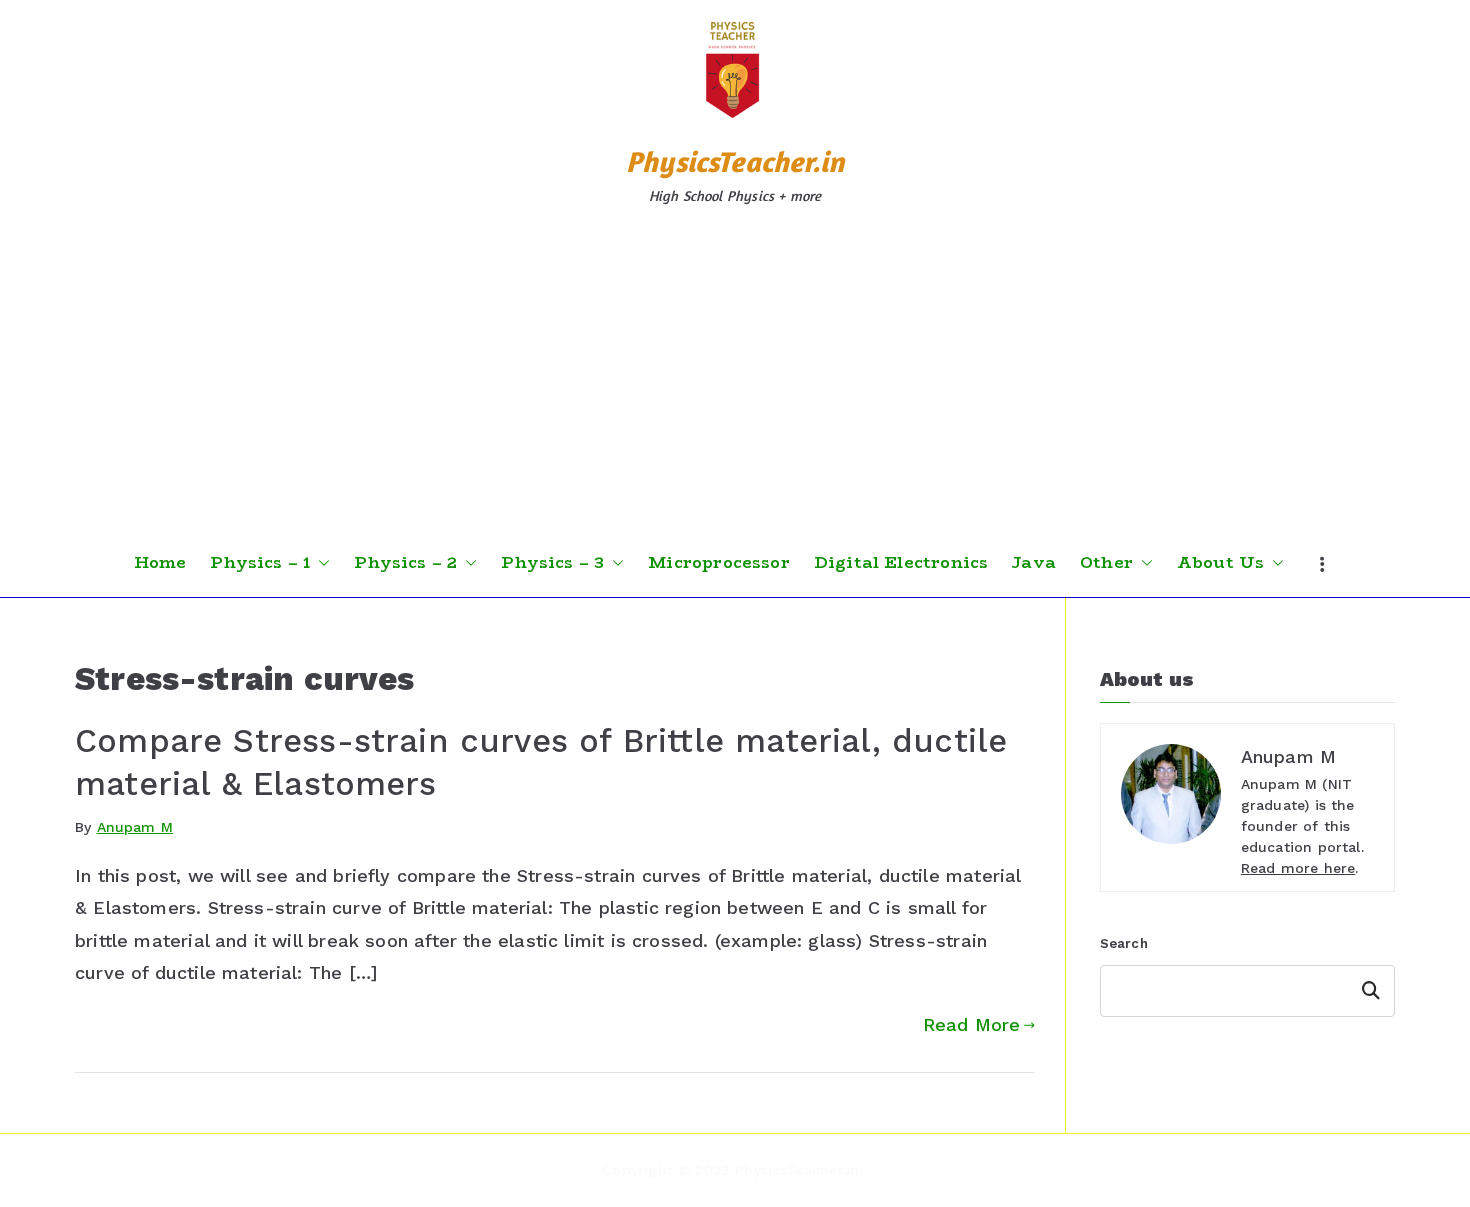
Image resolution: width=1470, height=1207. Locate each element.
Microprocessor (719, 563)
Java (1034, 563)
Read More (972, 1024)
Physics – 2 (405, 563)
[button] (320, 563)
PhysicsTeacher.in (735, 161)
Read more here (1298, 868)
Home (160, 563)
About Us (1220, 563)
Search (1124, 943)
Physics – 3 (552, 563)
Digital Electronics (901, 563)
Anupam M (135, 827)
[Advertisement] (735, 379)
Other (1106, 563)
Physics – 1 (260, 563)
